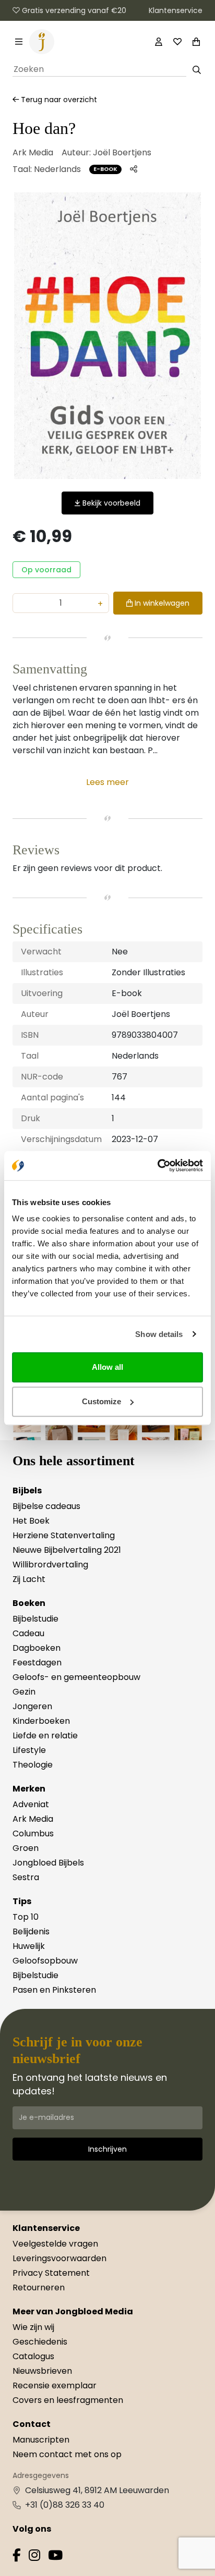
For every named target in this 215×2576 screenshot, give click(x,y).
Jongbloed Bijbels (48, 1863)
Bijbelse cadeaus (46, 1506)
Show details (159, 1334)
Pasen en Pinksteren (54, 1990)
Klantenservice (176, 10)
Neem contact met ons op (67, 2454)
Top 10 (26, 1917)
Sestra (26, 1877)
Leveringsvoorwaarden (59, 2258)
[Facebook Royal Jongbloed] (17, 2557)
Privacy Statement (51, 2273)
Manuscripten (41, 2440)
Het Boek (31, 1521)
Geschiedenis (40, 2342)
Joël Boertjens (122, 152)
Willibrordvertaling (50, 1565)
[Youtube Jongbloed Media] (55, 2557)
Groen (26, 1848)
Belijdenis (31, 1931)
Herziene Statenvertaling (64, 1535)
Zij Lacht (29, 1579)
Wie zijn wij (33, 2327)
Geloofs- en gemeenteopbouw (76, 1677)
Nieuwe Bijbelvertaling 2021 (67, 1550)
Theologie (33, 1765)
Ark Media (33, 152)
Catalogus (33, 2356)
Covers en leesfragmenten (68, 2400)
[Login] (159, 42)
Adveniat (31, 1804)
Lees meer (107, 782)
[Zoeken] (196, 70)
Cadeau (28, 1633)
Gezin (24, 1692)
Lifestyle (29, 1750)
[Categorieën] (19, 42)
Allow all (107, 1367)
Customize (101, 1401)
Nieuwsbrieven (42, 2371)
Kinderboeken (41, 1721)
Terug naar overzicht (58, 100)
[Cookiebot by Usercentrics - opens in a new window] (157, 1166)
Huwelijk (29, 1946)
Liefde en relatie (45, 1735)
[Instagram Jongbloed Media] (34, 2557)
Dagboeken (37, 1648)
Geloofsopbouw (45, 1961)
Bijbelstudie (35, 1619)
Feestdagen (37, 1663)
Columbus (33, 1833)
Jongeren (32, 1706)
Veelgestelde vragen (55, 2244)
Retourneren (39, 2287)
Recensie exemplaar (55, 2385)
